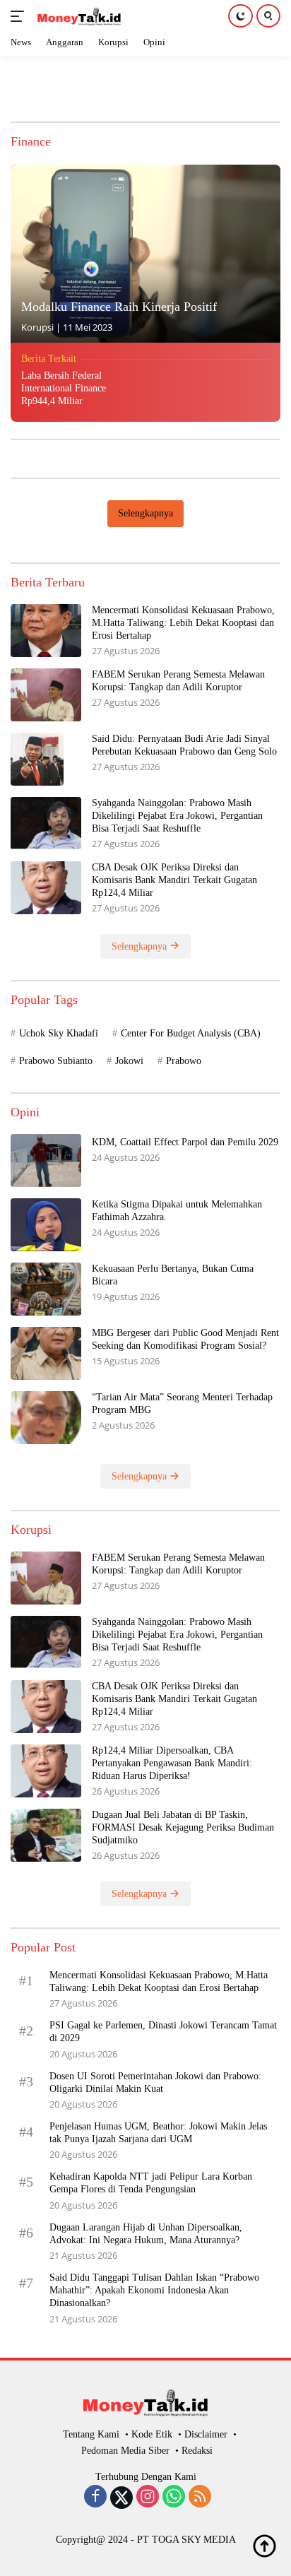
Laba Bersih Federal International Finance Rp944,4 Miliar (64, 388)
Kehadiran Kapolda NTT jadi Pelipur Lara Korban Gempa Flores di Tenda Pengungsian (151, 2183)
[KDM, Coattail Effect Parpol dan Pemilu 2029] (46, 1160)
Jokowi (129, 1061)
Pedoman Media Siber (125, 2451)
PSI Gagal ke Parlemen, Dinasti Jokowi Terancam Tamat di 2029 (163, 2032)
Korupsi (37, 327)
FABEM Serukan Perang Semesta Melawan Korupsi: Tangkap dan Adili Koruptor (178, 681)
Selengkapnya (145, 513)
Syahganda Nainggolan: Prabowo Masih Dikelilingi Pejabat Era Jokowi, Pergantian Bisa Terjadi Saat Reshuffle (177, 816)
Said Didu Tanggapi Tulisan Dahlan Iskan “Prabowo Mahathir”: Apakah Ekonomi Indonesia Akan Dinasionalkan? (154, 2290)
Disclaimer (206, 2434)
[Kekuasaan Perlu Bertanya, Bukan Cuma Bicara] (46, 1289)
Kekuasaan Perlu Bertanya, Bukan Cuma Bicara (173, 1275)
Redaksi (197, 2451)
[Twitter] (121, 2498)
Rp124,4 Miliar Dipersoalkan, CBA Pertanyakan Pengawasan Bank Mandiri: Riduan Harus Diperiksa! (172, 1763)
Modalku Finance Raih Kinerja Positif (119, 307)
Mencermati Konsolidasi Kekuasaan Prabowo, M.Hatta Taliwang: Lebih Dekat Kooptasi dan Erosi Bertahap (183, 623)
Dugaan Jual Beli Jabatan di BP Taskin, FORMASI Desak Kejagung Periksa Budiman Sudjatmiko (183, 1827)
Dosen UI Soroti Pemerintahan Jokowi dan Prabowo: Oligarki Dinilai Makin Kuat (155, 2082)
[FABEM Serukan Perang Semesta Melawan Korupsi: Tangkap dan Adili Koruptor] (46, 695)
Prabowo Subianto (56, 1061)
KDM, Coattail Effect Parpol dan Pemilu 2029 (185, 1142)
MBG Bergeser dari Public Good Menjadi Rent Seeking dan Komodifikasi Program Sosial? (185, 1339)
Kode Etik (152, 2434)
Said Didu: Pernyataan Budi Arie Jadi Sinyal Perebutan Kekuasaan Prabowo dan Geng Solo (184, 745)
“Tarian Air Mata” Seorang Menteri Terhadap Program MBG (182, 1404)
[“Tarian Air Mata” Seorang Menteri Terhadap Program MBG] (46, 1418)
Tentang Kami (91, 2434)
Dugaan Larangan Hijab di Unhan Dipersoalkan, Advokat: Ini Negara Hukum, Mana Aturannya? (146, 2234)
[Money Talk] (77, 16)
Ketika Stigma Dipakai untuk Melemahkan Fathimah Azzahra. (177, 1211)
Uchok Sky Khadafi (59, 1033)
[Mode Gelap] (240, 16)
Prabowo (184, 1061)
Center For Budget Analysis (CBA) (191, 1033)
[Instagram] (148, 2498)
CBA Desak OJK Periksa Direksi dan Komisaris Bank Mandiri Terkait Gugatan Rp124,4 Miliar (174, 880)
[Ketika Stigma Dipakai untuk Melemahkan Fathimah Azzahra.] (46, 1225)
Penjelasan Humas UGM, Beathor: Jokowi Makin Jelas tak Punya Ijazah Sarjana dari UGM (158, 2133)
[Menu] (20, 16)
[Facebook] (95, 2498)
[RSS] (200, 2498)
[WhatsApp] (174, 2498)
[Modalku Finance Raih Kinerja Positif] (145, 254)
